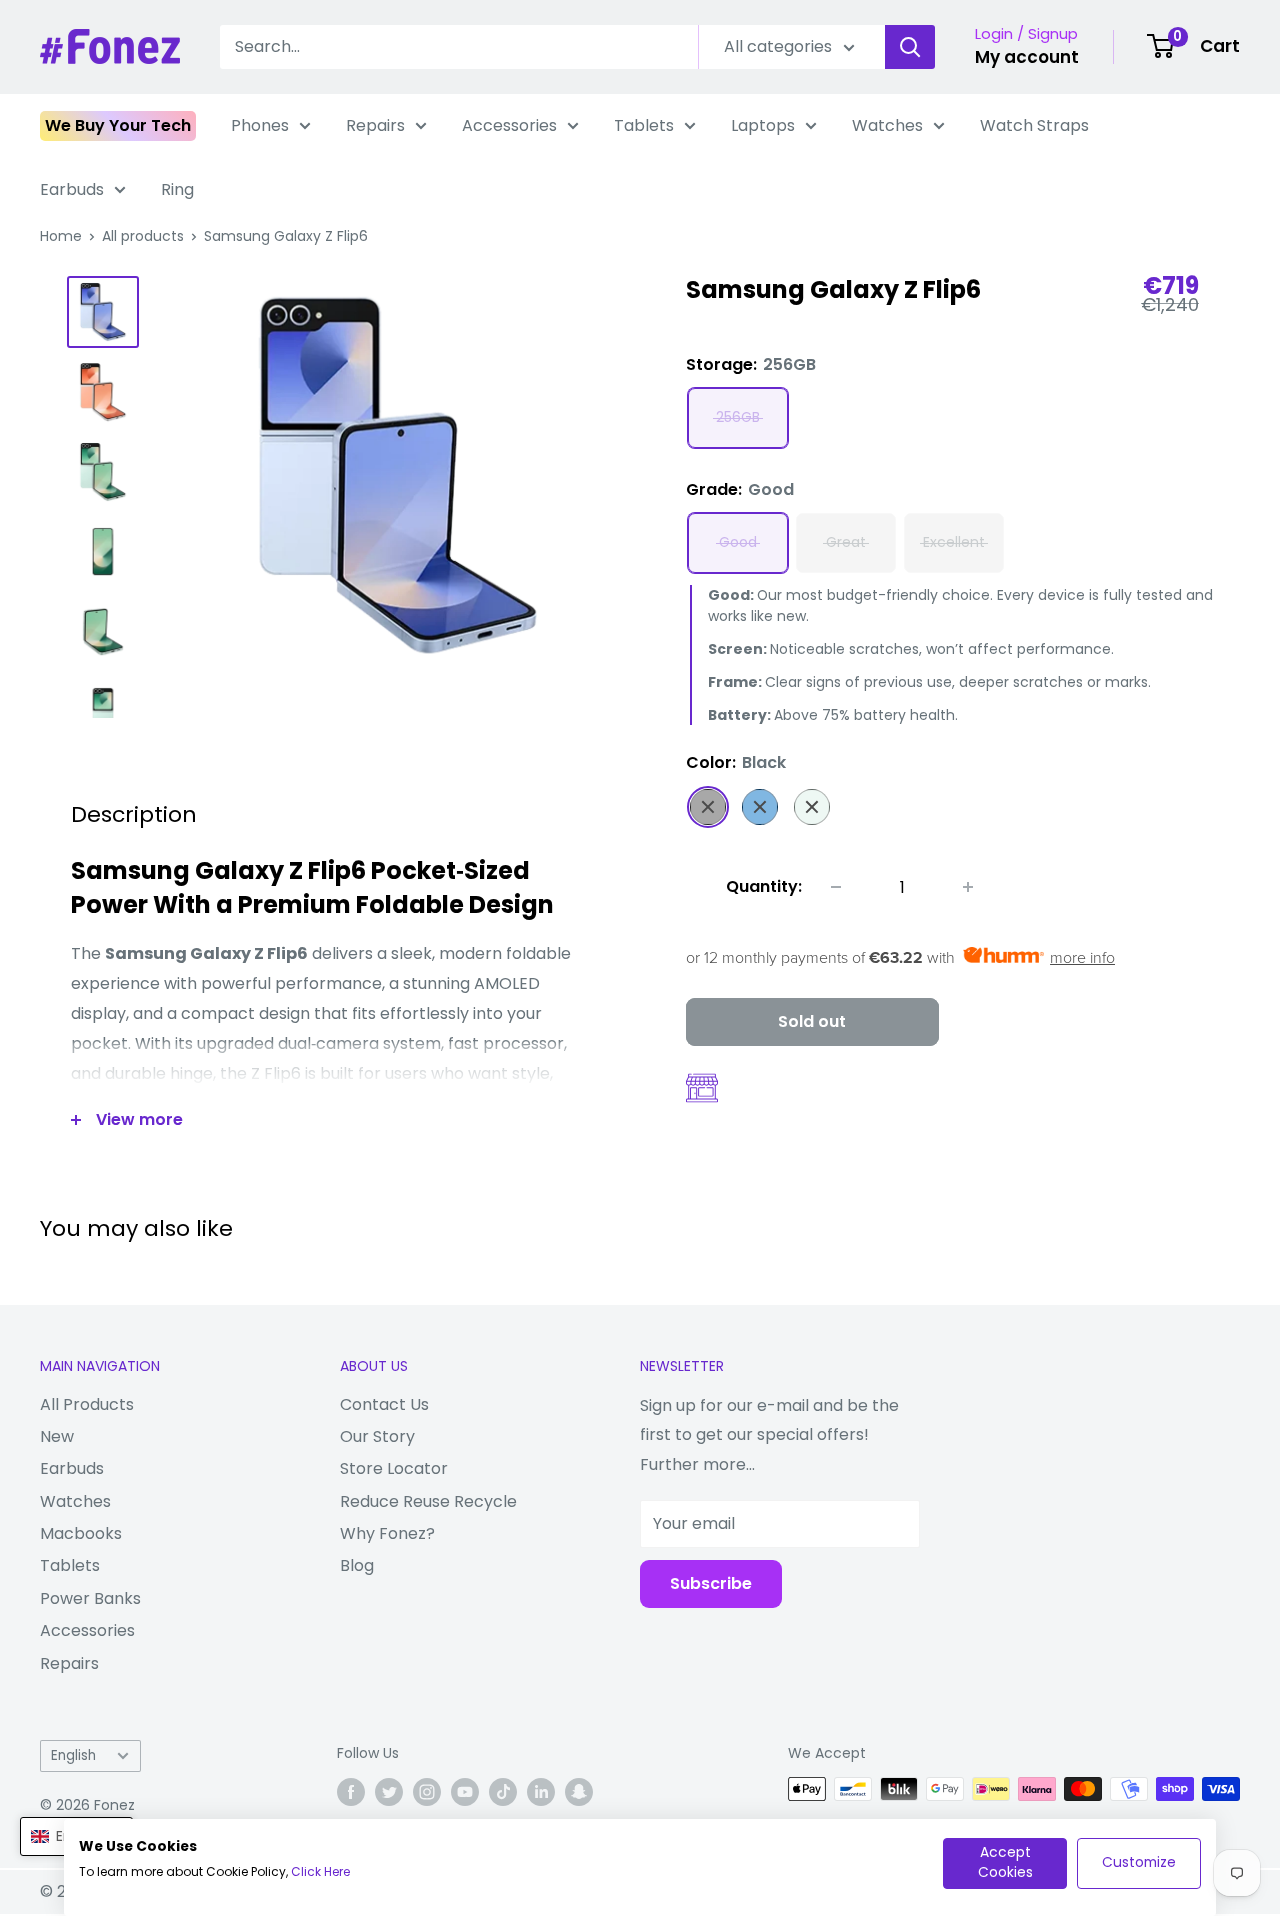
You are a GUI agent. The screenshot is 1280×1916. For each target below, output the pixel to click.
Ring (177, 189)
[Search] (910, 47)
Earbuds (72, 189)
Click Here (320, 1871)
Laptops (763, 125)
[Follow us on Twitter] (389, 1791)
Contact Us (384, 1404)
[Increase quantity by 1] (968, 887)
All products (143, 236)
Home (61, 236)
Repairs (375, 125)
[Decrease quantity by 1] (836, 887)
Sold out (812, 1021)
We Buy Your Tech (118, 125)
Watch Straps (1034, 125)
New (57, 1436)
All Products (87, 1404)
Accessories (509, 125)
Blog (357, 1565)
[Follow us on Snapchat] (579, 1791)
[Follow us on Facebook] (351, 1791)
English (73, 1755)
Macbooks (81, 1533)
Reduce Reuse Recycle (428, 1501)
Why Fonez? (387, 1533)
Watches (887, 125)
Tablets (644, 125)
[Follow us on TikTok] (503, 1791)
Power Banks (90, 1598)
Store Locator (394, 1468)
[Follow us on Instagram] (427, 1791)
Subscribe (711, 1583)
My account (1027, 57)
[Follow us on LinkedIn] (541, 1791)
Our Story (377, 1436)
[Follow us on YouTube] (465, 1791)
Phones (260, 125)
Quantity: (764, 886)
